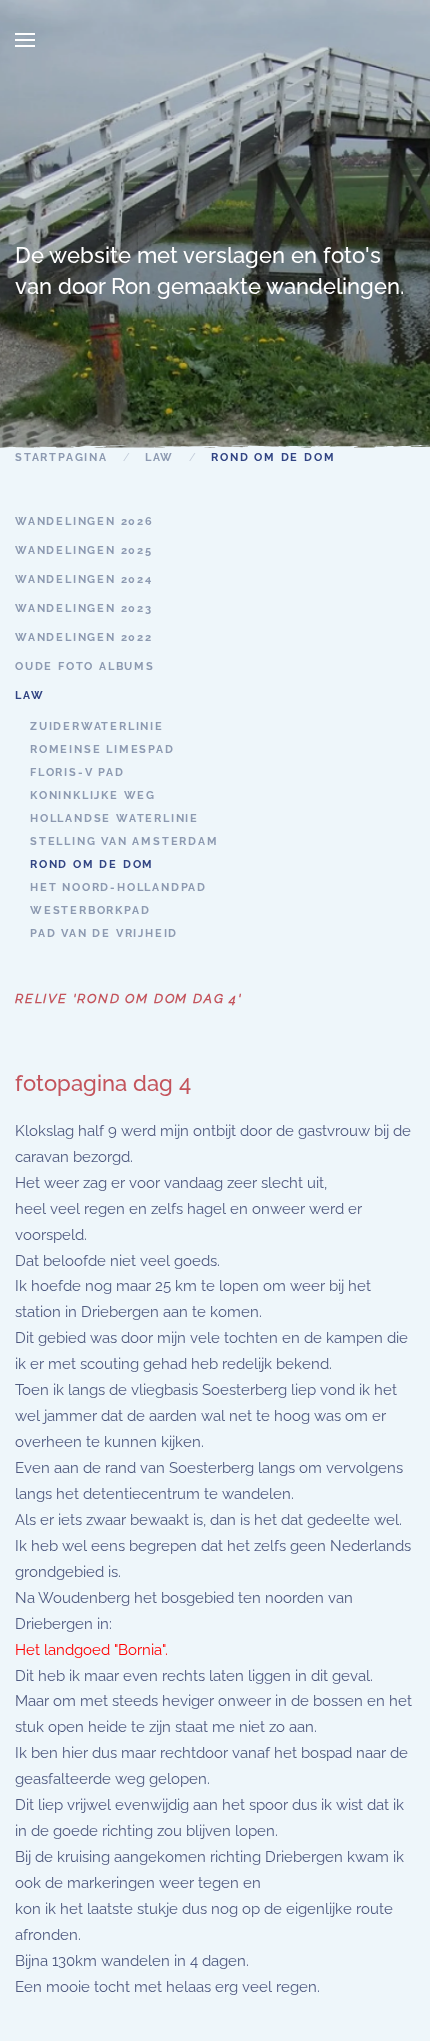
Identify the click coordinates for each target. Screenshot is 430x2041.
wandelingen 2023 (84, 608)
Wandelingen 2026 (84, 521)
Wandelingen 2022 (84, 637)
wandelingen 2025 (84, 550)
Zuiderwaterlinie (97, 726)
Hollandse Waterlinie (114, 818)
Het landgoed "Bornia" (90, 1650)
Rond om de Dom (92, 864)
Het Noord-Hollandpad (118, 887)
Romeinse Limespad (102, 749)
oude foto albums (85, 666)
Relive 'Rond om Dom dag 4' (129, 998)
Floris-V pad (77, 772)
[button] (25, 40)
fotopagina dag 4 (103, 1083)
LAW (29, 695)
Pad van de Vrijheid (104, 933)
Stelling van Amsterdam (124, 841)
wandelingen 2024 (84, 579)
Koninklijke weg (93, 795)
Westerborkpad (90, 910)
